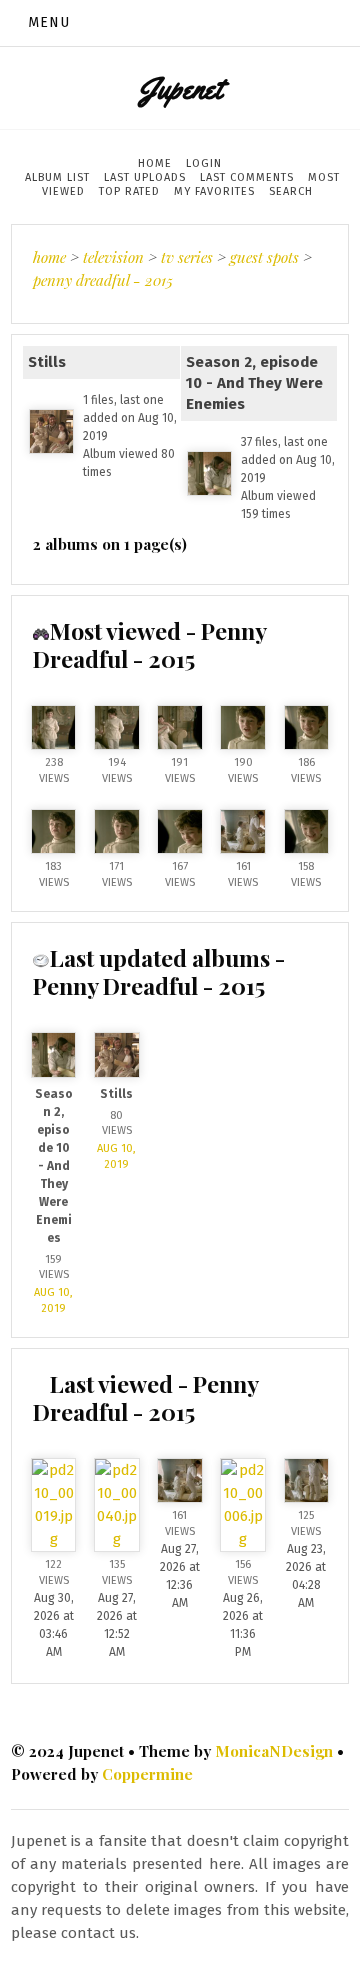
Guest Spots (264, 257)
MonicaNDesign (274, 1751)
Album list (57, 177)
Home (155, 163)
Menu (49, 22)
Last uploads (145, 177)
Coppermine (147, 1774)
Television (113, 257)
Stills (47, 362)
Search (291, 191)
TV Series (187, 257)
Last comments (247, 177)
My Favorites (214, 191)
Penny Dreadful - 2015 (103, 280)
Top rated (129, 191)
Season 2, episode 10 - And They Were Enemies (254, 383)
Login (204, 163)
